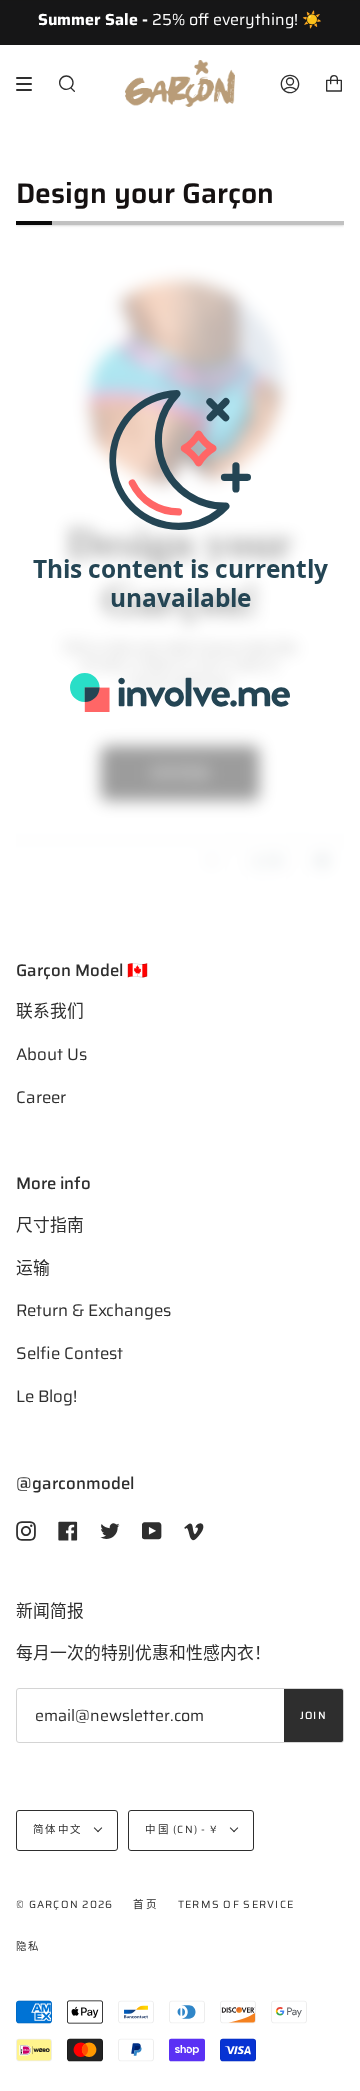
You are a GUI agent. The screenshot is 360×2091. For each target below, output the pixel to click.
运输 (33, 1268)
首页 (145, 1904)
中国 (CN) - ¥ (183, 1829)
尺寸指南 (50, 1225)
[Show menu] (31, 84)
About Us (51, 1054)
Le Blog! (46, 1396)
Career (41, 1097)
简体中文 (59, 1829)
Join (313, 1715)
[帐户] (290, 83)
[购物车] (334, 83)
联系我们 (50, 1011)
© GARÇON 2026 (64, 1904)
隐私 (28, 1946)
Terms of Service (236, 1904)
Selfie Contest (69, 1353)
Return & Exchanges (93, 1310)
